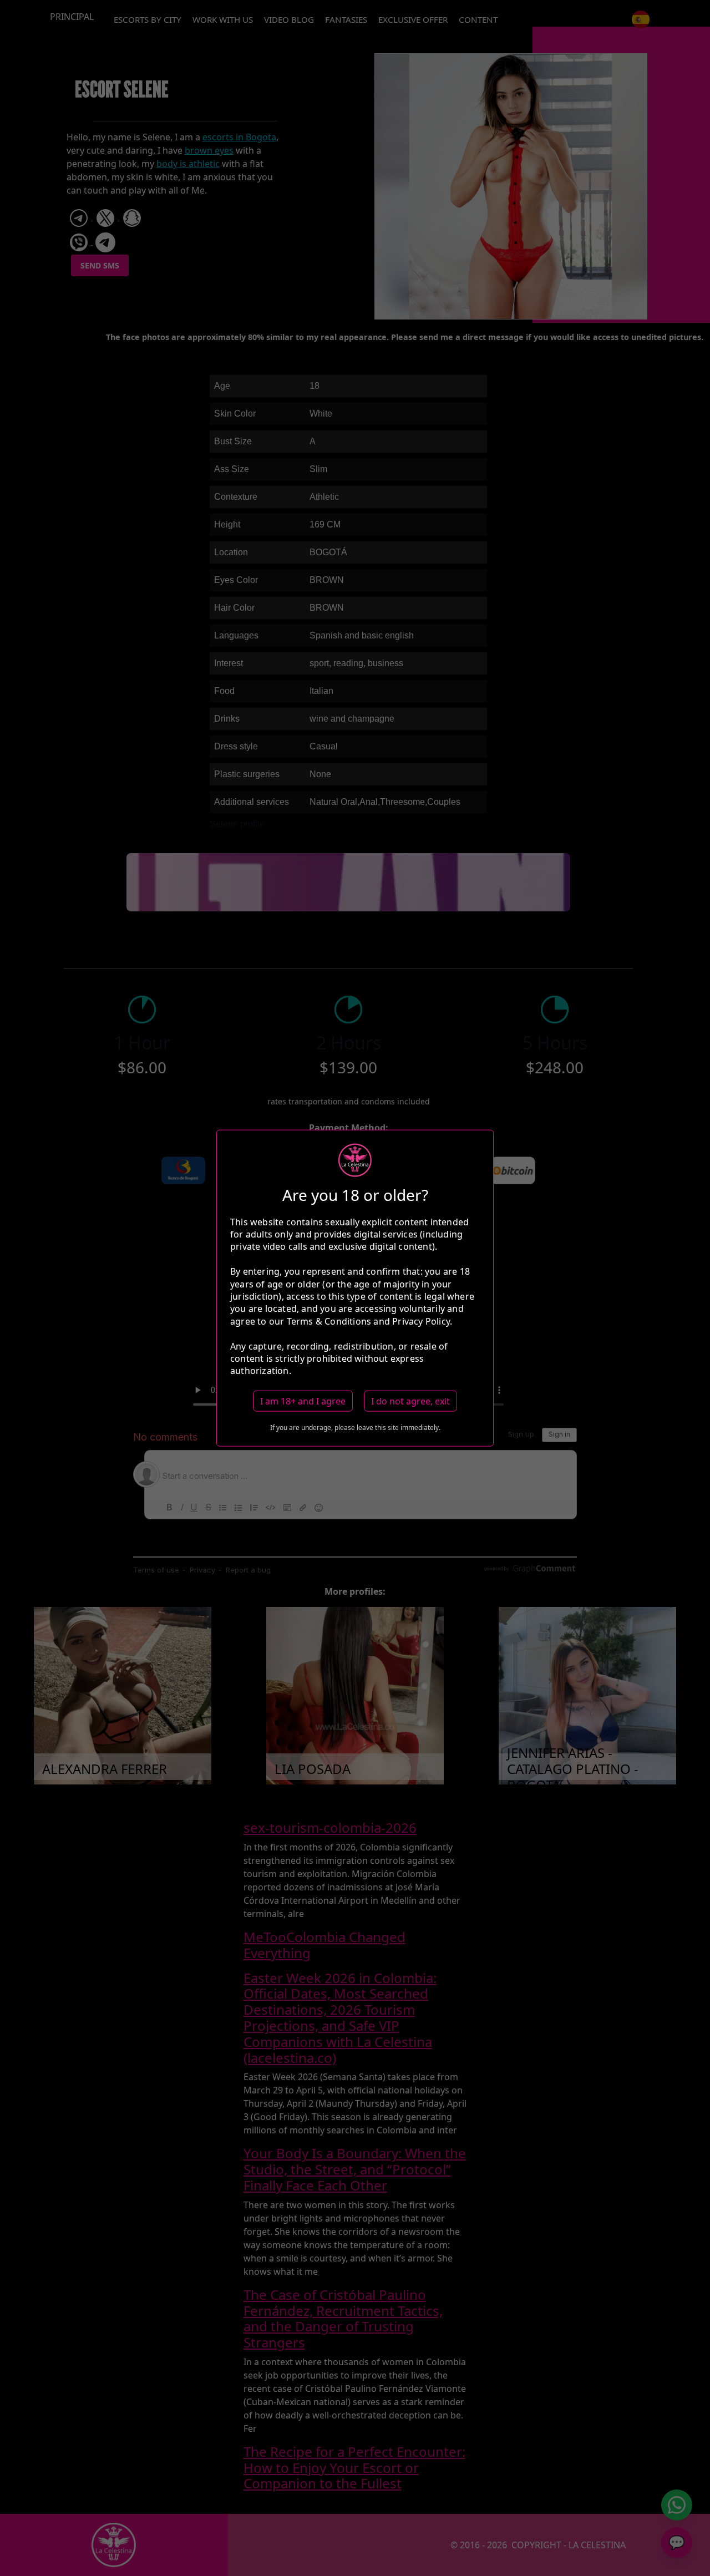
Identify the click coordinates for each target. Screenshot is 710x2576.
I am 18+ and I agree (303, 1401)
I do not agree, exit (410, 1401)
